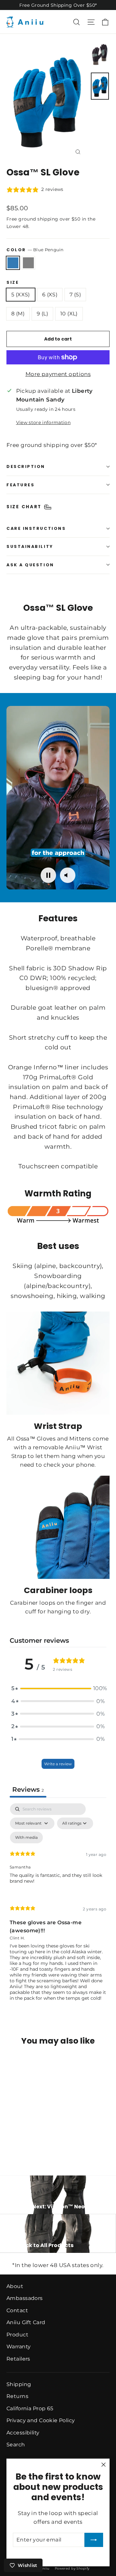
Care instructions (36, 528)
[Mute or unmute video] (68, 875)
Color (35, 250)
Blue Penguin (13, 263)
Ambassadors (25, 2298)
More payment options (58, 374)
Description (26, 466)
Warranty (19, 2347)
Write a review (58, 1764)
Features (20, 485)
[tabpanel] (58, 1907)
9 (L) (42, 314)
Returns (17, 2396)
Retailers (18, 2359)
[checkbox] (26, 1838)
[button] (58, 1688)
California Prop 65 (30, 2408)
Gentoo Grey (28, 263)
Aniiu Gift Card (26, 2322)
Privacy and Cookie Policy (41, 2420)
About (15, 2286)
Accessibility (23, 2433)
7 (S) (75, 295)
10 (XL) (69, 314)
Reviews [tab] (28, 1789)
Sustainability (30, 546)
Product (17, 2335)
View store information (43, 422)
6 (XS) (50, 295)
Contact (17, 2310)
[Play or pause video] (48, 875)
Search (16, 2445)
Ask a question (30, 565)
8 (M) (18, 314)
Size (13, 282)
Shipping (19, 2384)
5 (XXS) (21, 295)
